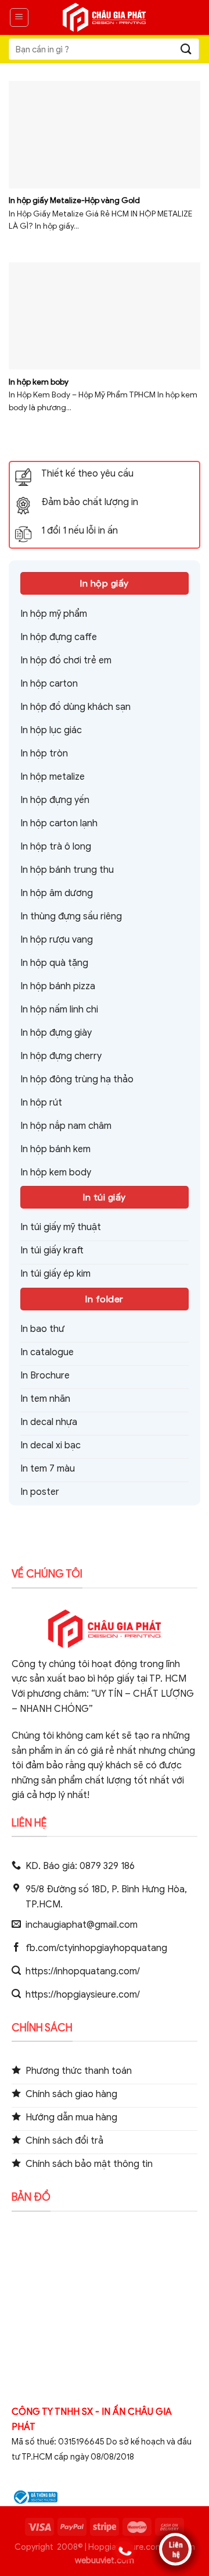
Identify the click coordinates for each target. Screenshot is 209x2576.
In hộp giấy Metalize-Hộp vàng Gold (74, 200)
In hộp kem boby (39, 382)
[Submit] (186, 49)
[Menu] (19, 17)
